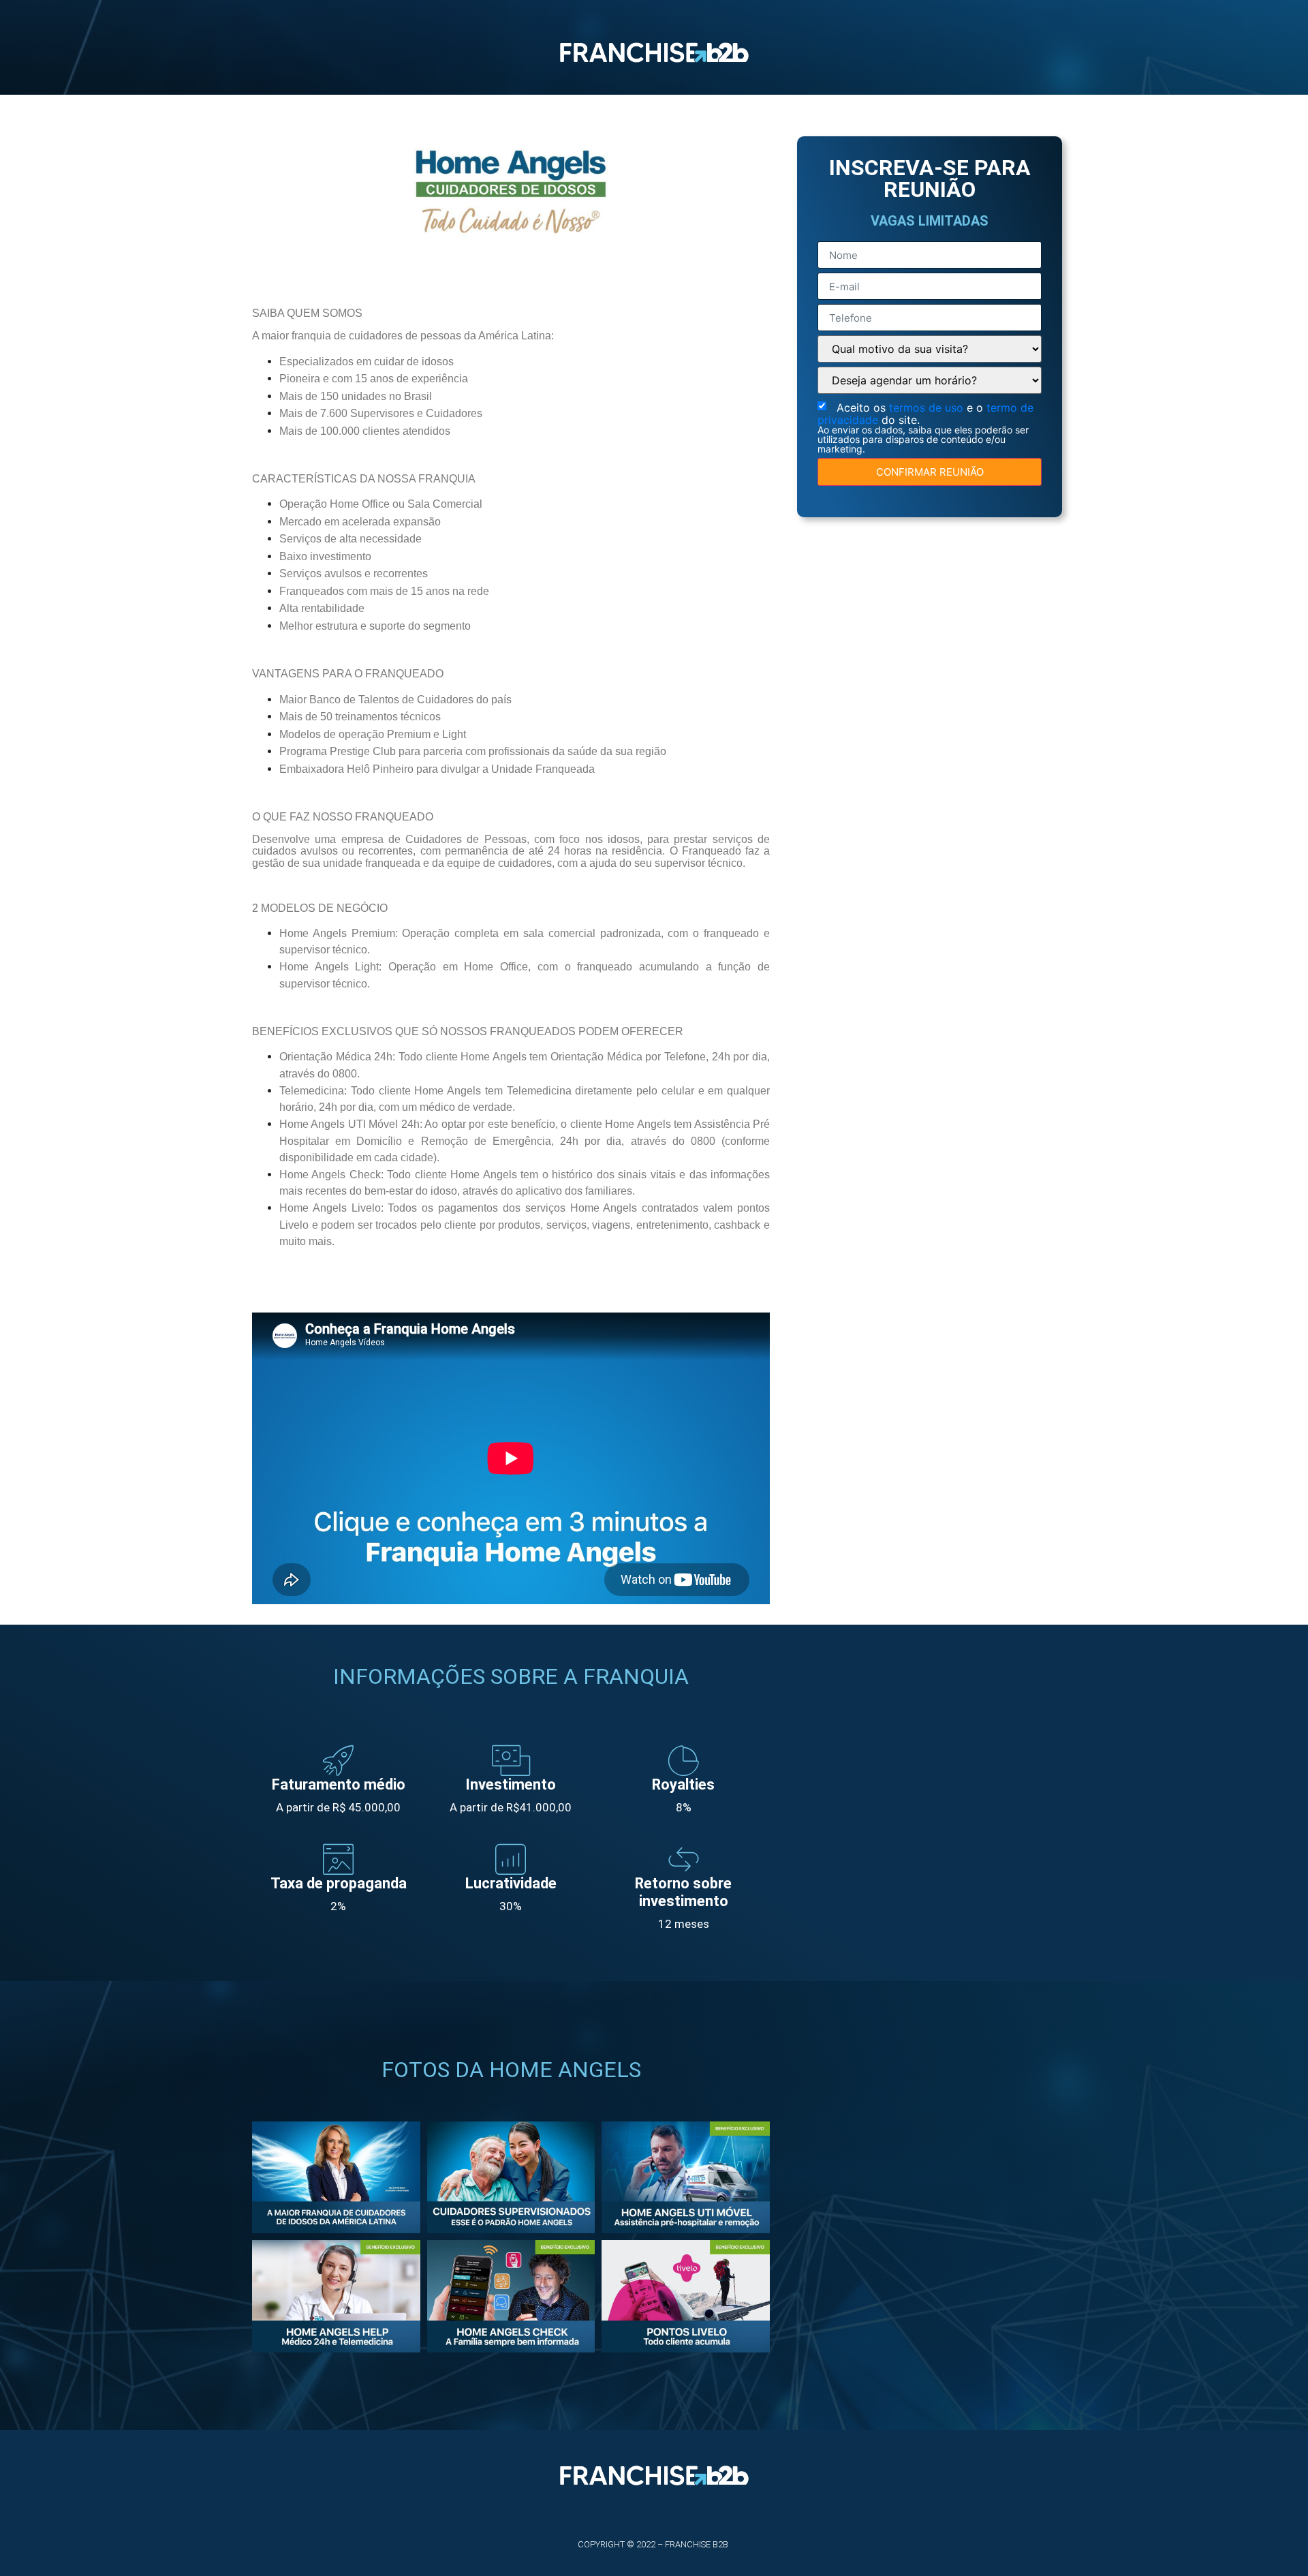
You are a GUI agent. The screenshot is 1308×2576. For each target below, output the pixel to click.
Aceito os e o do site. (925, 427)
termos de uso (928, 408)
